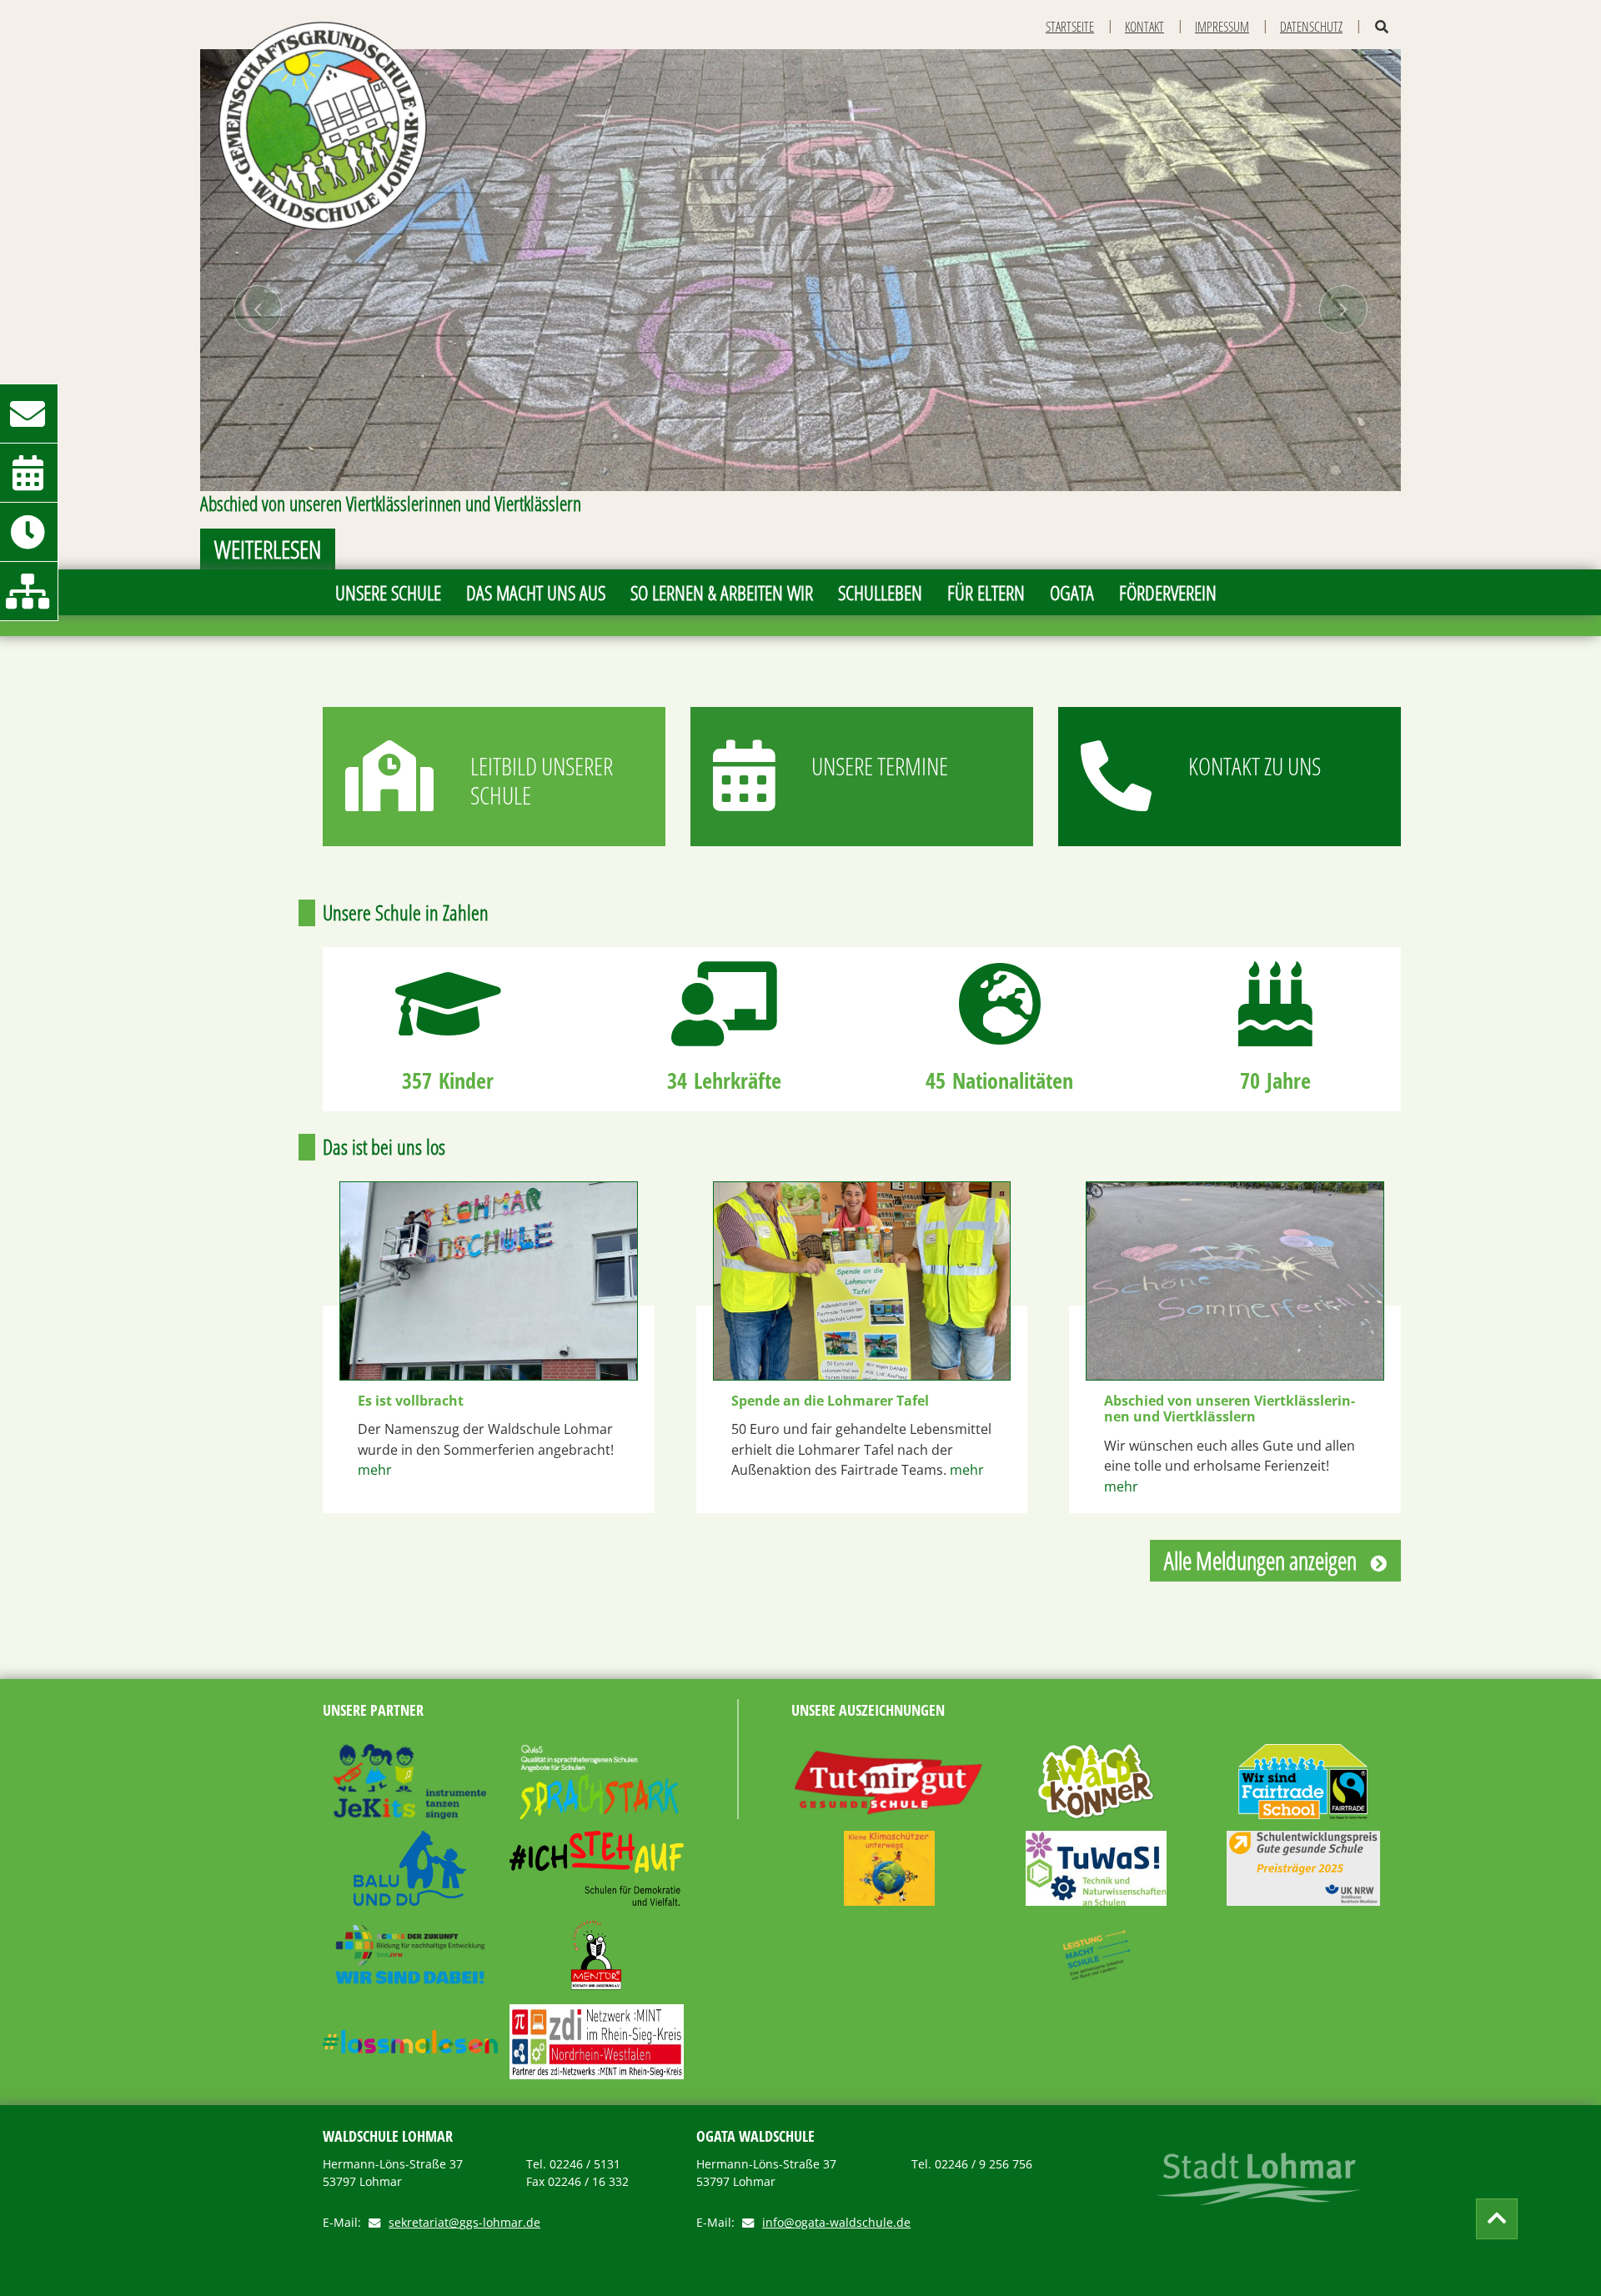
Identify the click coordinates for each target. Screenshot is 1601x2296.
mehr (375, 1470)
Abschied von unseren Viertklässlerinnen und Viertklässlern (1230, 1409)
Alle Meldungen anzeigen (1260, 1560)
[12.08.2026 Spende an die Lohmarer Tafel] (862, 1281)
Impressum (1222, 27)
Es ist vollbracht (411, 1401)
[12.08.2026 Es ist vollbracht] (489, 1281)
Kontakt (1144, 27)
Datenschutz (1311, 27)
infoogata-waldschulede (836, 2223)
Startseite (1070, 27)
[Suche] (1382, 27)
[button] (258, 309)
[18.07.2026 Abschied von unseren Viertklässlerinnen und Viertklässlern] (1235, 1281)
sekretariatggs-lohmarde (464, 2223)
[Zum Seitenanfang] (1497, 2219)
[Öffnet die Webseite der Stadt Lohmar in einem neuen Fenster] (1259, 2179)
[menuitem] (388, 592)
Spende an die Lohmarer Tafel (830, 1401)
